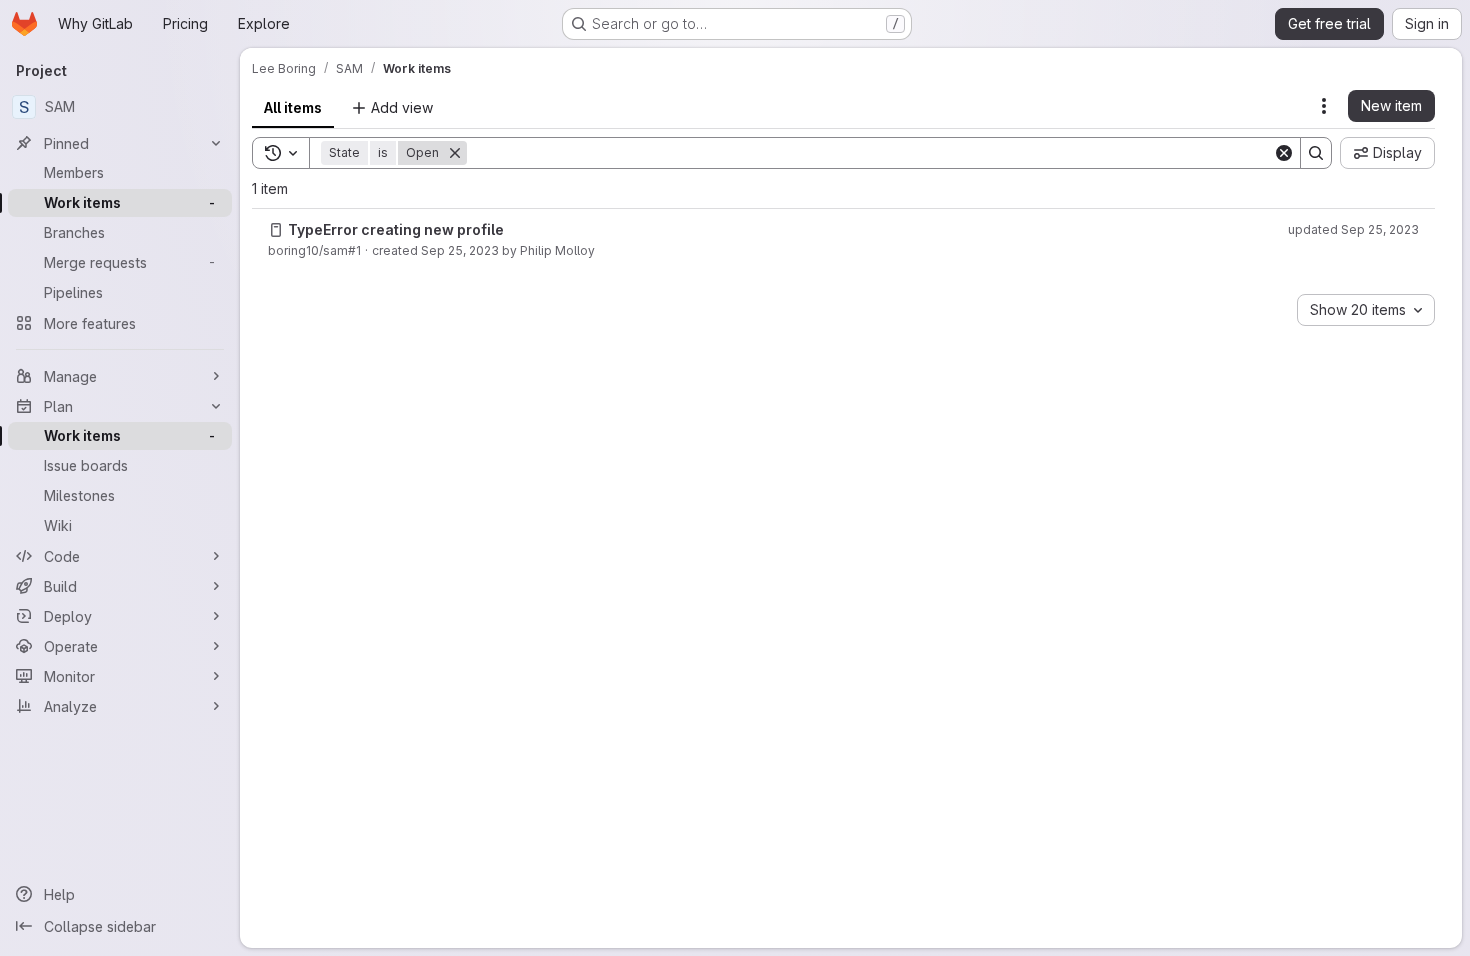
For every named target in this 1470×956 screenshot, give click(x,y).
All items (293, 107)
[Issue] (276, 230)
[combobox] (1366, 310)
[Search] (1316, 153)
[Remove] (455, 153)
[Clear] (1284, 153)
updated (1353, 229)
